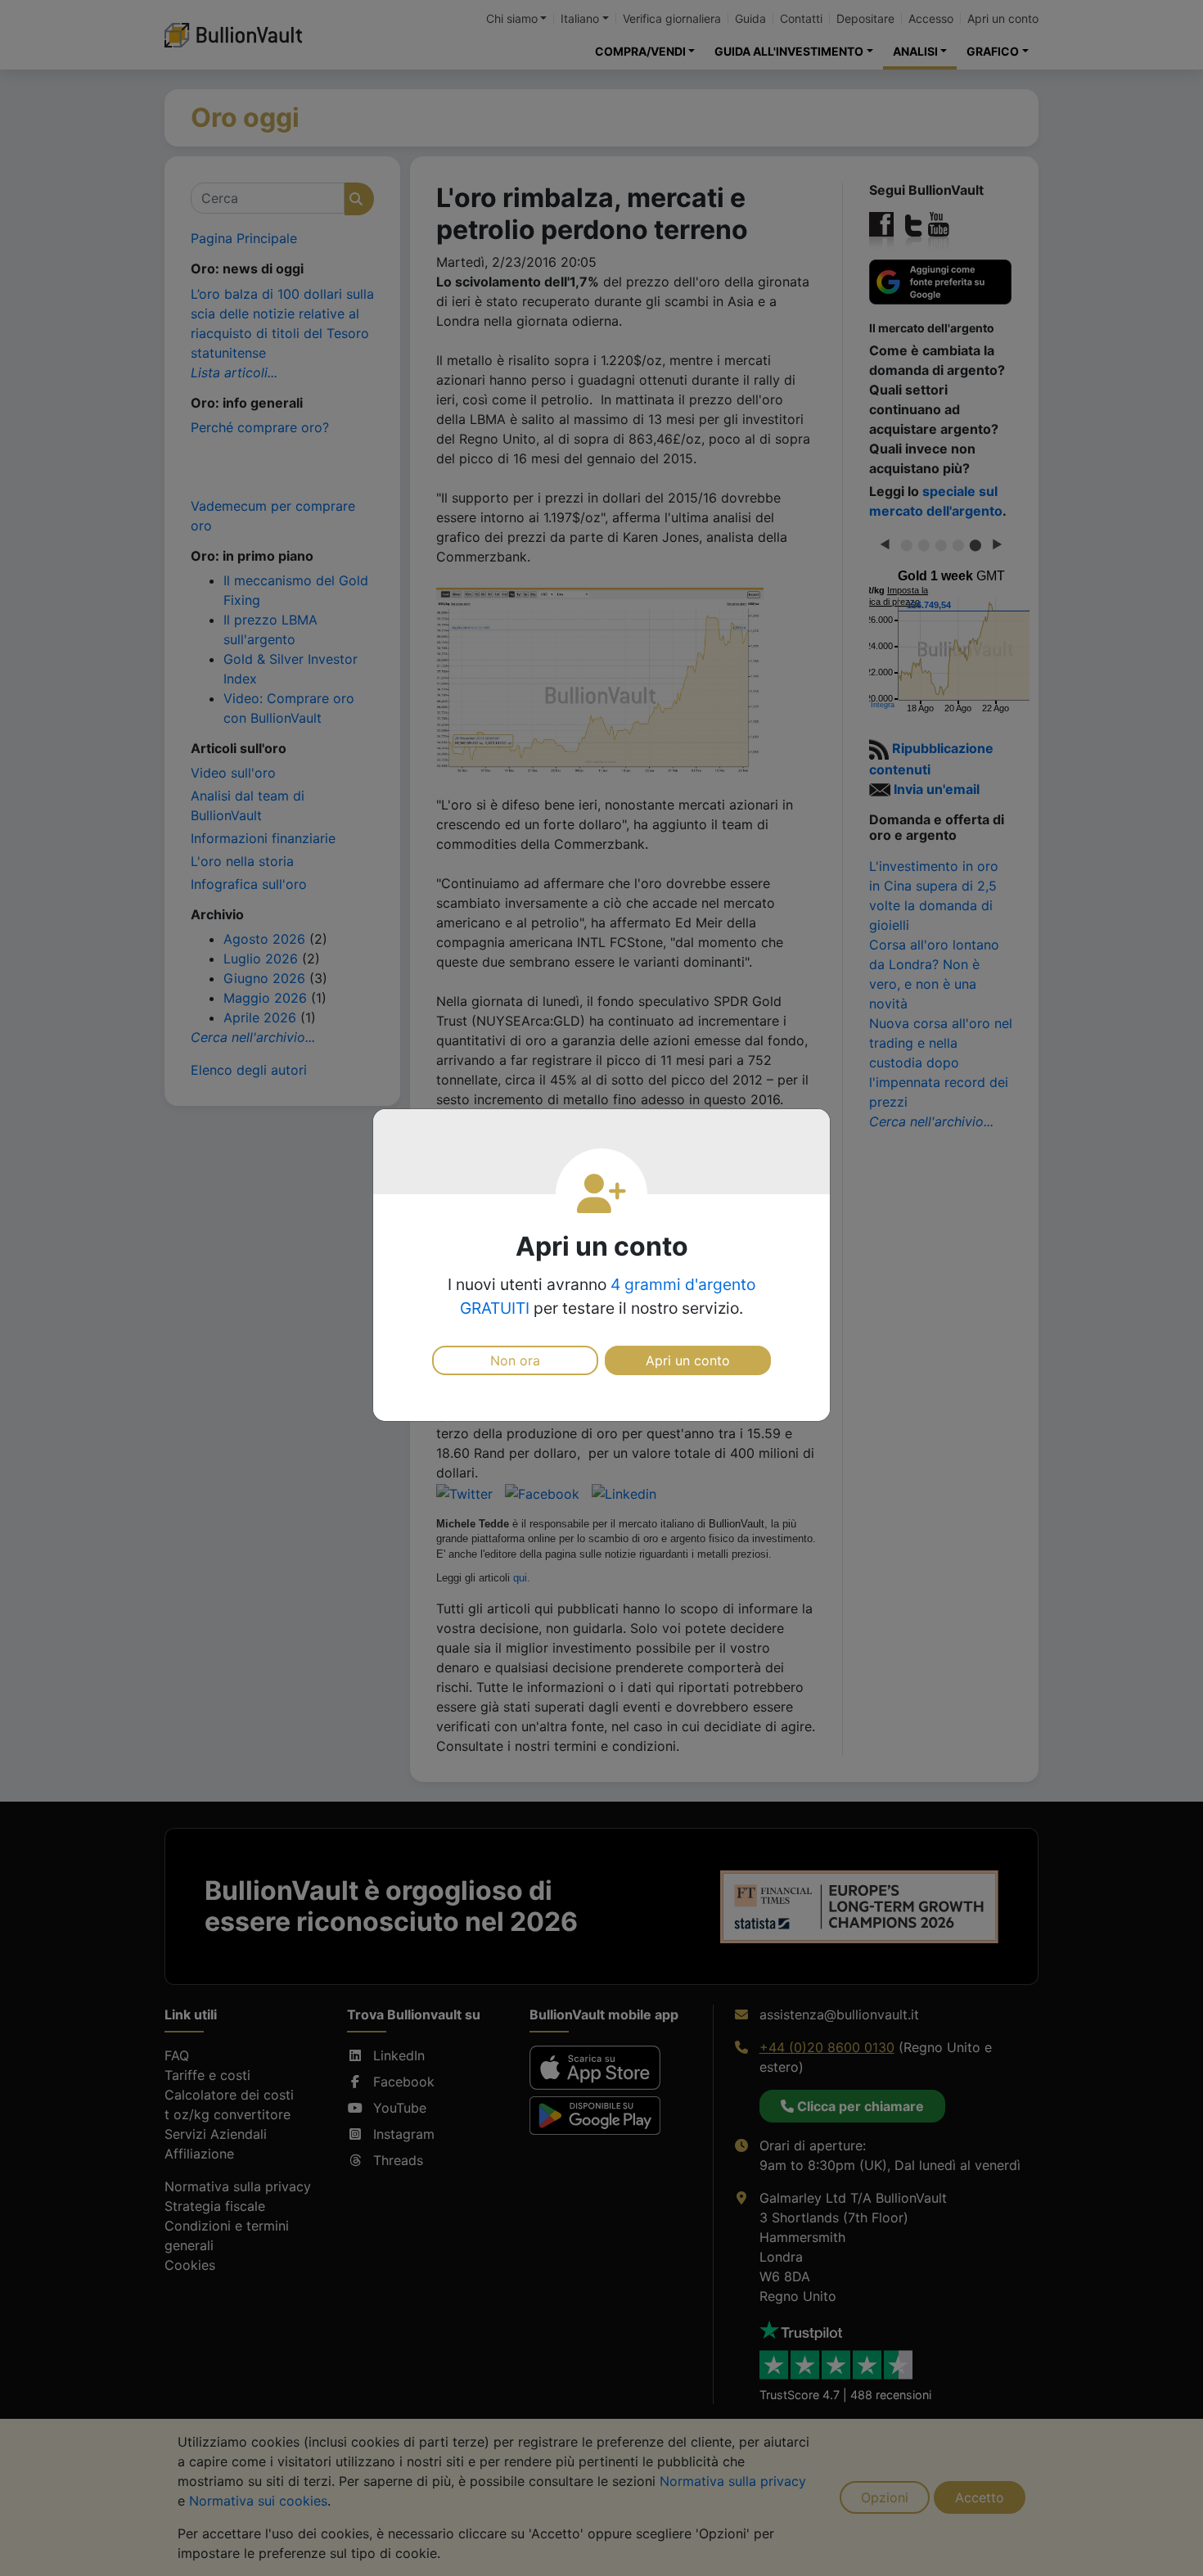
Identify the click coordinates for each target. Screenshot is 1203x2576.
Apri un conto (688, 1360)
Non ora (515, 1360)
